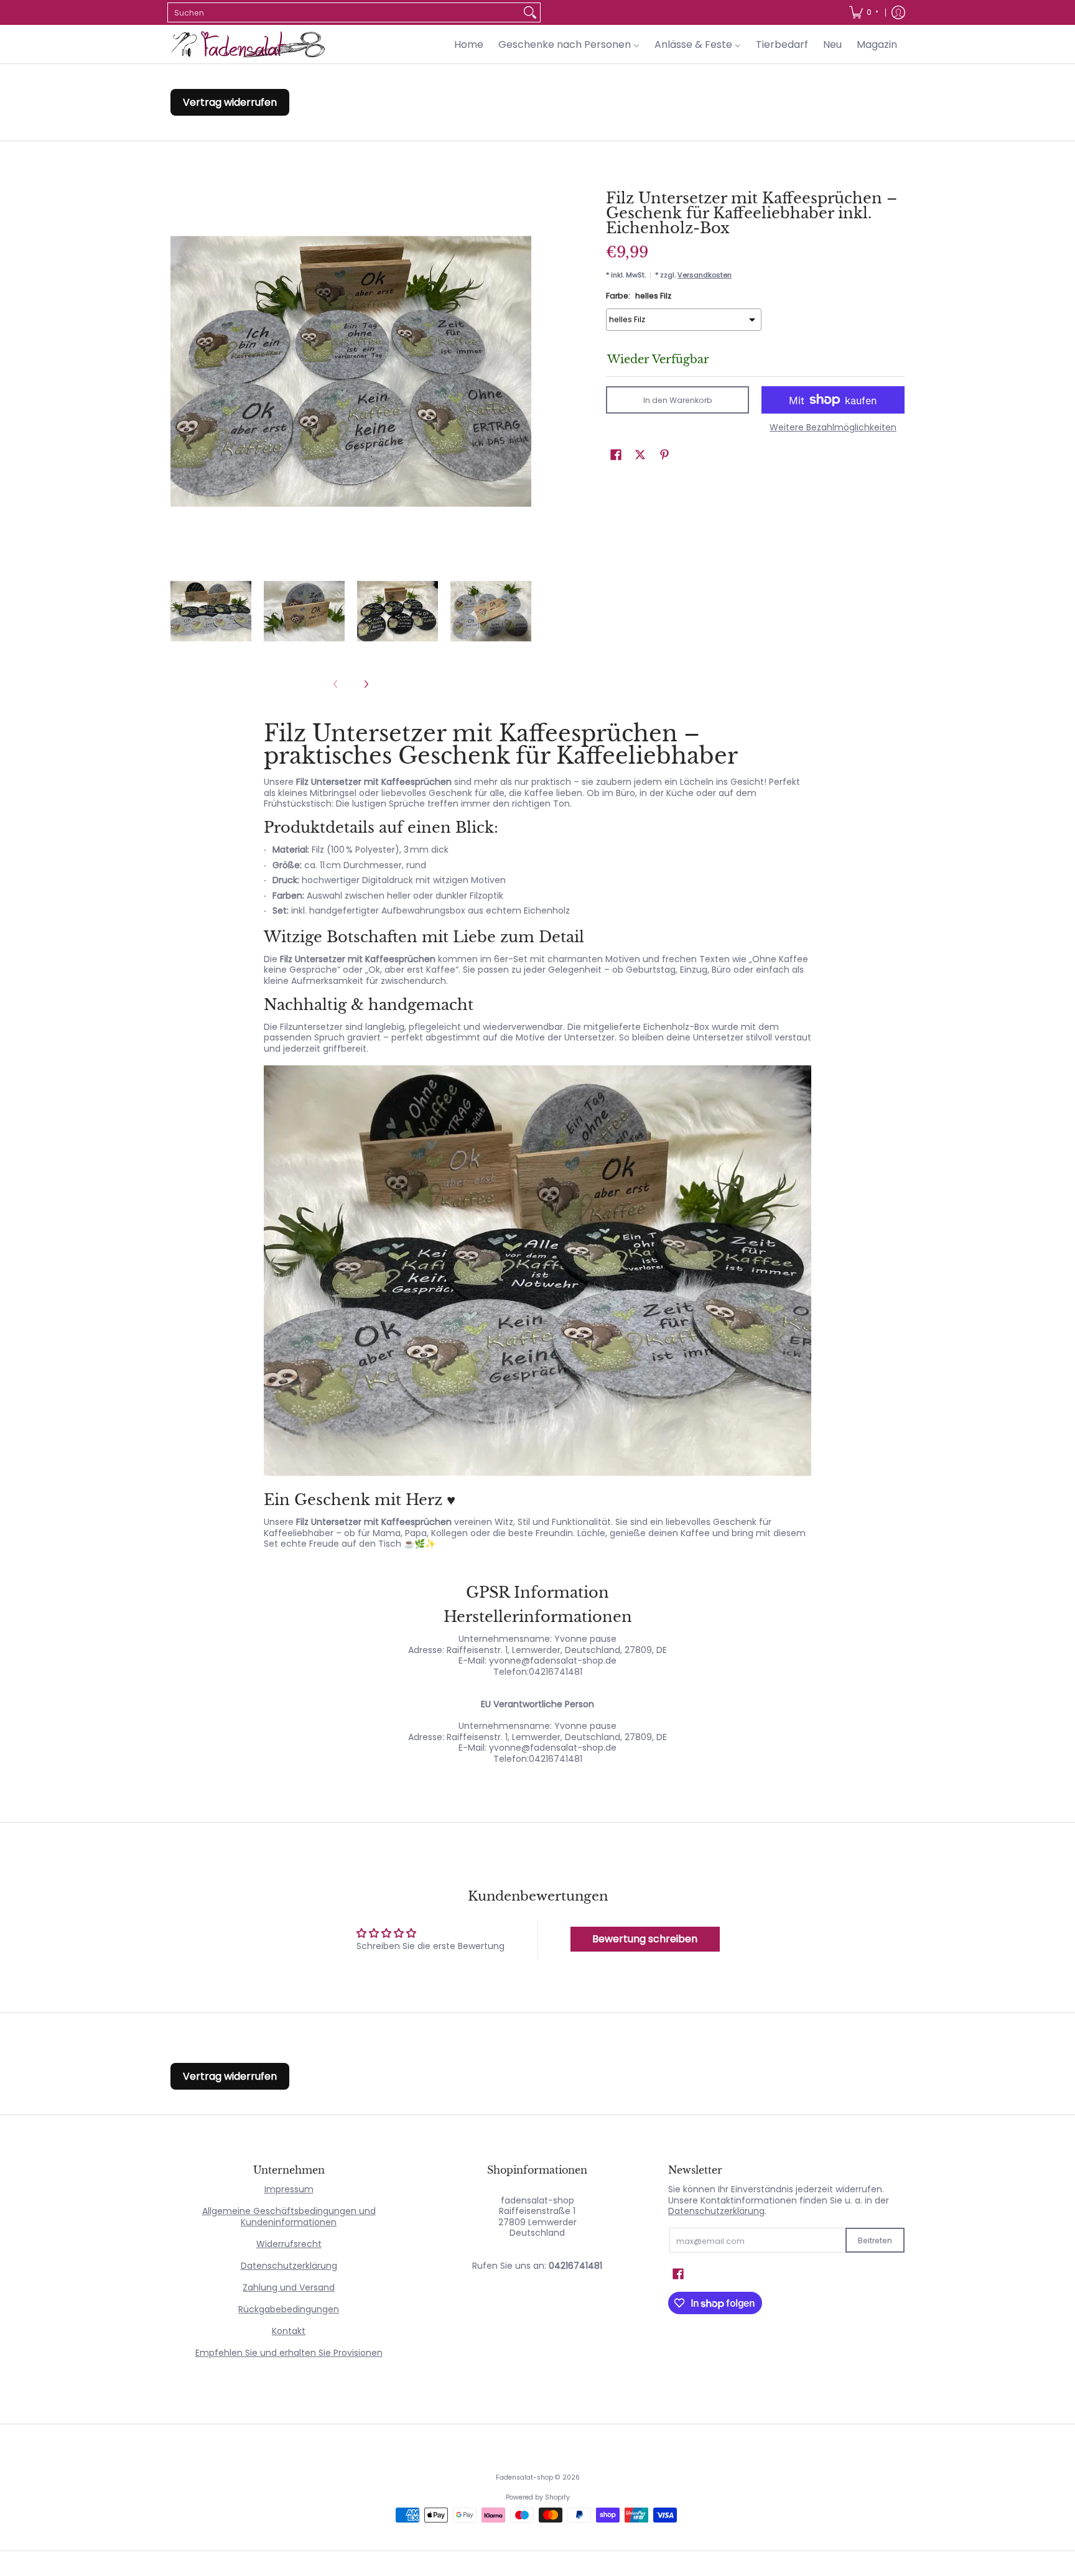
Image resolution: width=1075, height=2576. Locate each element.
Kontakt (289, 2331)
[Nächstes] (366, 684)
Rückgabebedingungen (289, 2309)
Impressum (289, 2189)
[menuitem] (863, 12)
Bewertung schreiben (645, 1939)
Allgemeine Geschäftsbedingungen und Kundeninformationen (289, 2217)
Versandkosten (705, 275)
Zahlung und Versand (289, 2287)
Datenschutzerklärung (289, 2266)
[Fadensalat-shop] (248, 44)
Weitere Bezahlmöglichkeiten (833, 428)
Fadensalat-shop (524, 2477)
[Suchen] (530, 12)
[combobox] (344, 12)
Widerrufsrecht (289, 2244)
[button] (616, 454)
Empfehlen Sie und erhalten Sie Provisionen (289, 2353)
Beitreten (875, 2240)
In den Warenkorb (678, 400)
